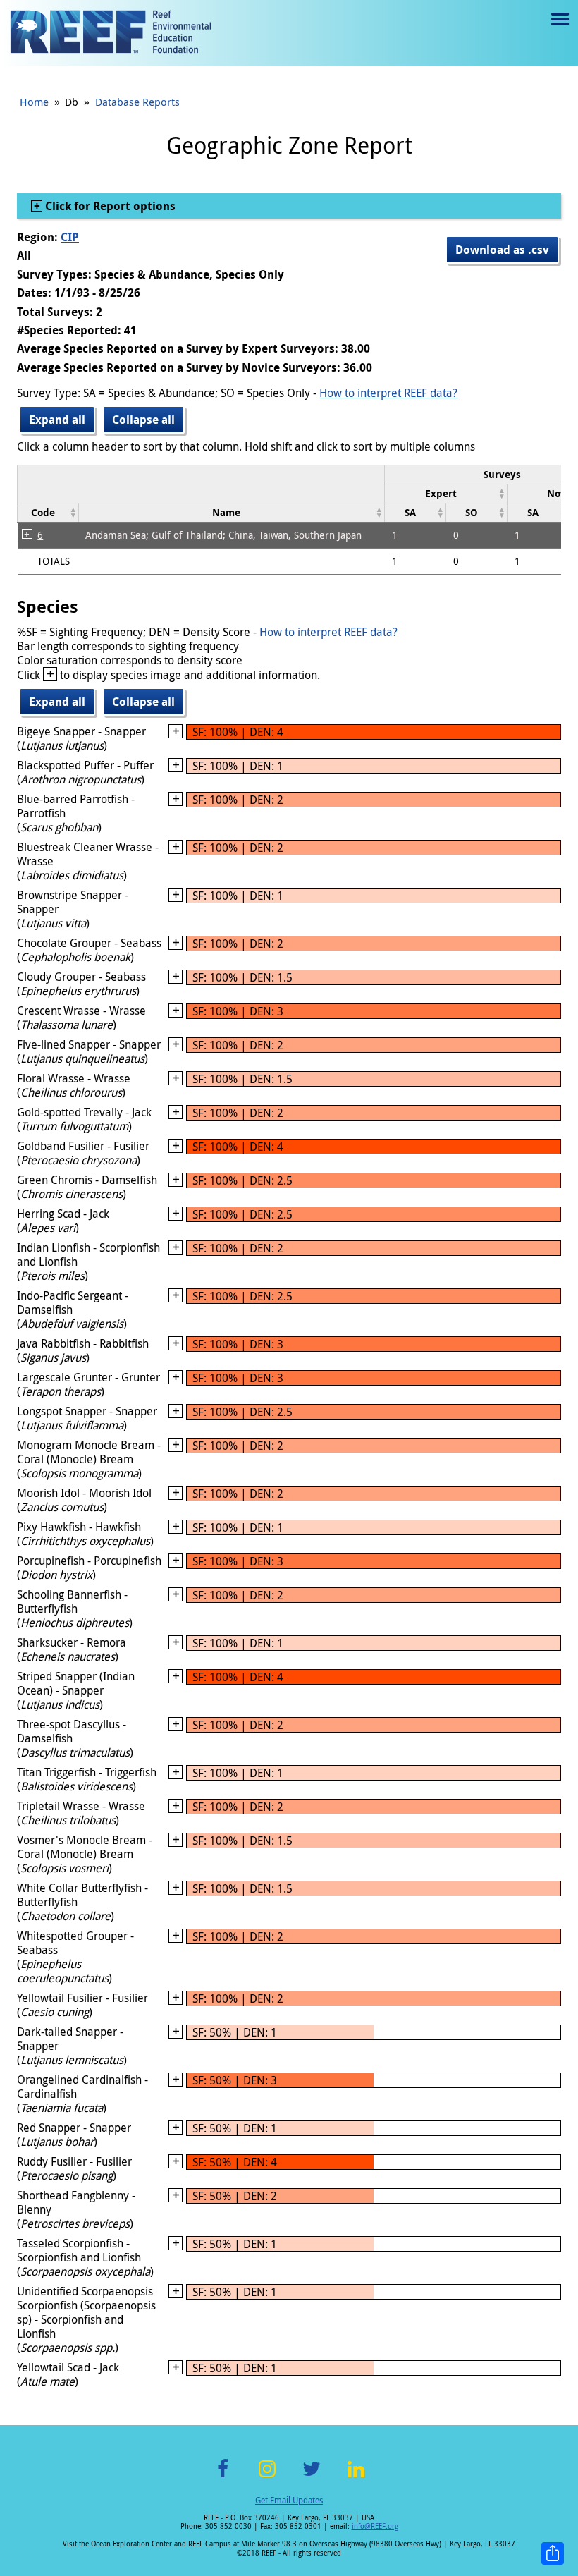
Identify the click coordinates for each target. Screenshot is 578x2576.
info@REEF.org (375, 2526)
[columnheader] (446, 493)
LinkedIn (356, 2477)
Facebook (223, 2477)
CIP (70, 237)
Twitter (312, 2477)
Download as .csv (502, 250)
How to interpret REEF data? (388, 393)
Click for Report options (109, 206)
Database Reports (137, 102)
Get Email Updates (289, 2500)
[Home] (111, 33)
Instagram (267, 2477)
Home (34, 102)
